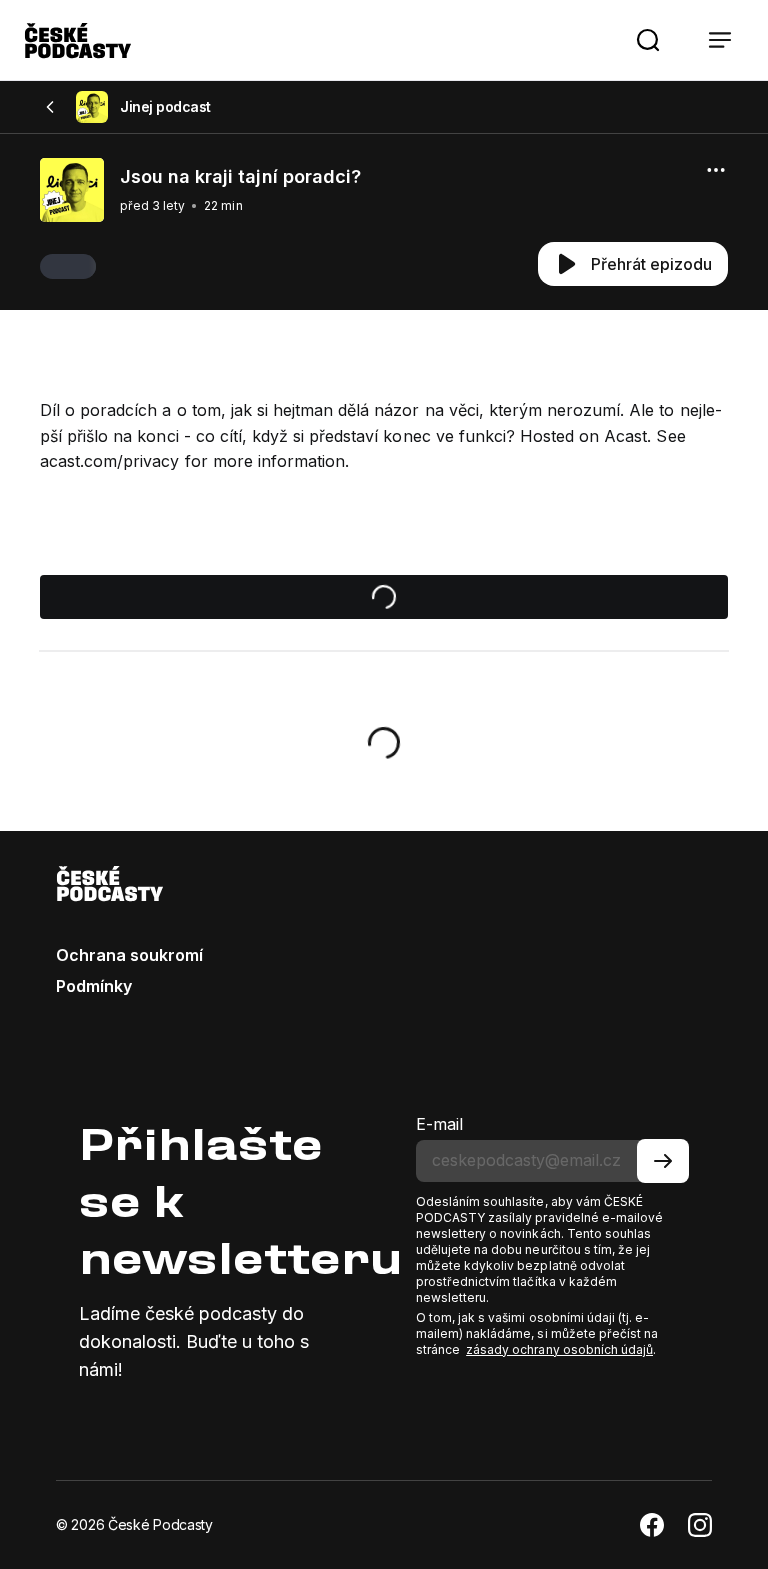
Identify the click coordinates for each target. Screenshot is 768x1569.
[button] (648, 40)
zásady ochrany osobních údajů (559, 1349)
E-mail (439, 1124)
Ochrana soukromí (129, 955)
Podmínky (94, 986)
